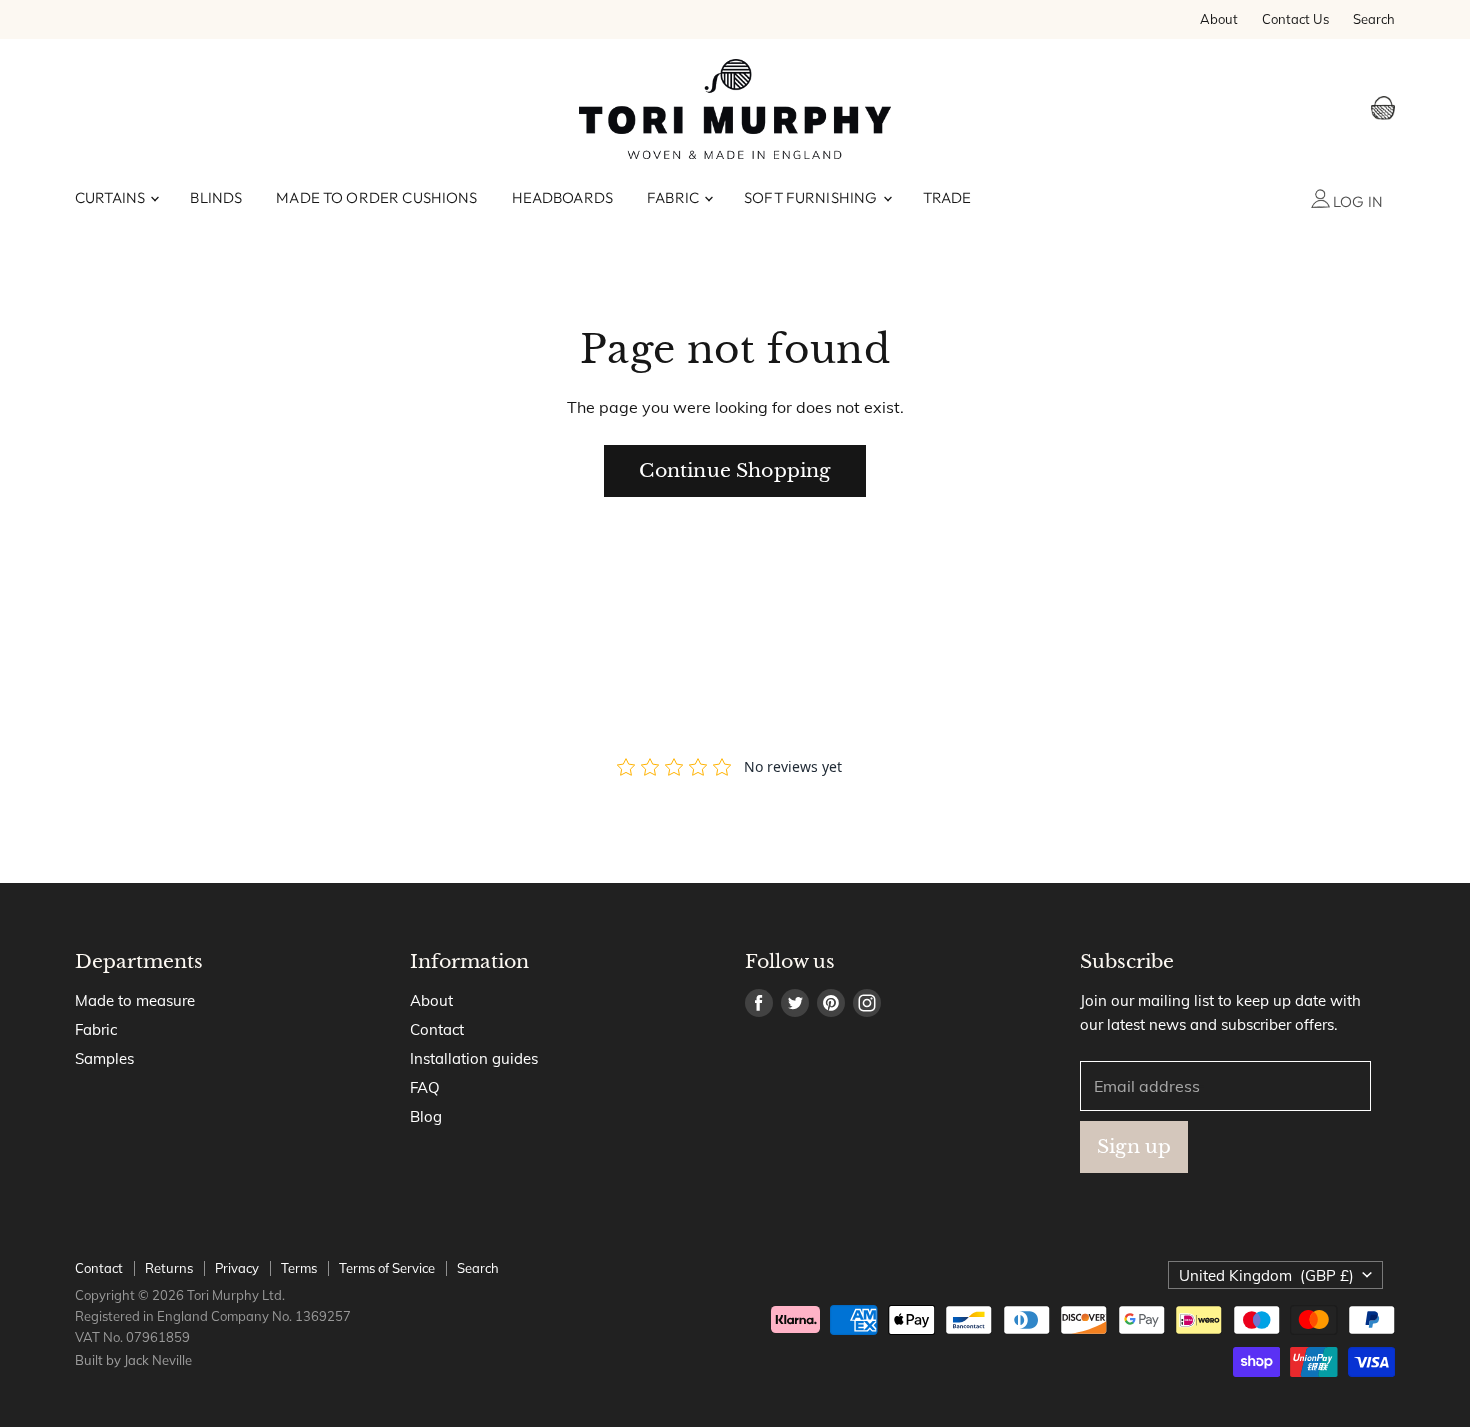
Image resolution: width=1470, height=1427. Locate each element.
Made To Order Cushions (376, 197)
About (1219, 19)
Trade (947, 197)
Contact (437, 1029)
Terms (299, 1268)
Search (1374, 19)
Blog (426, 1116)
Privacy (237, 1268)
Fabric (674, 197)
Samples (104, 1058)
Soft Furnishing (812, 197)
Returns (169, 1268)
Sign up (1134, 1146)
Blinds (216, 197)
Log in (1356, 201)
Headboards (563, 197)
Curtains (111, 197)
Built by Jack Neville (133, 1360)
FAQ (425, 1087)
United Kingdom (1266, 1275)
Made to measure (135, 1000)
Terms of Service (387, 1268)
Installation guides (474, 1058)
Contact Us (1295, 19)
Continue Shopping (734, 470)
